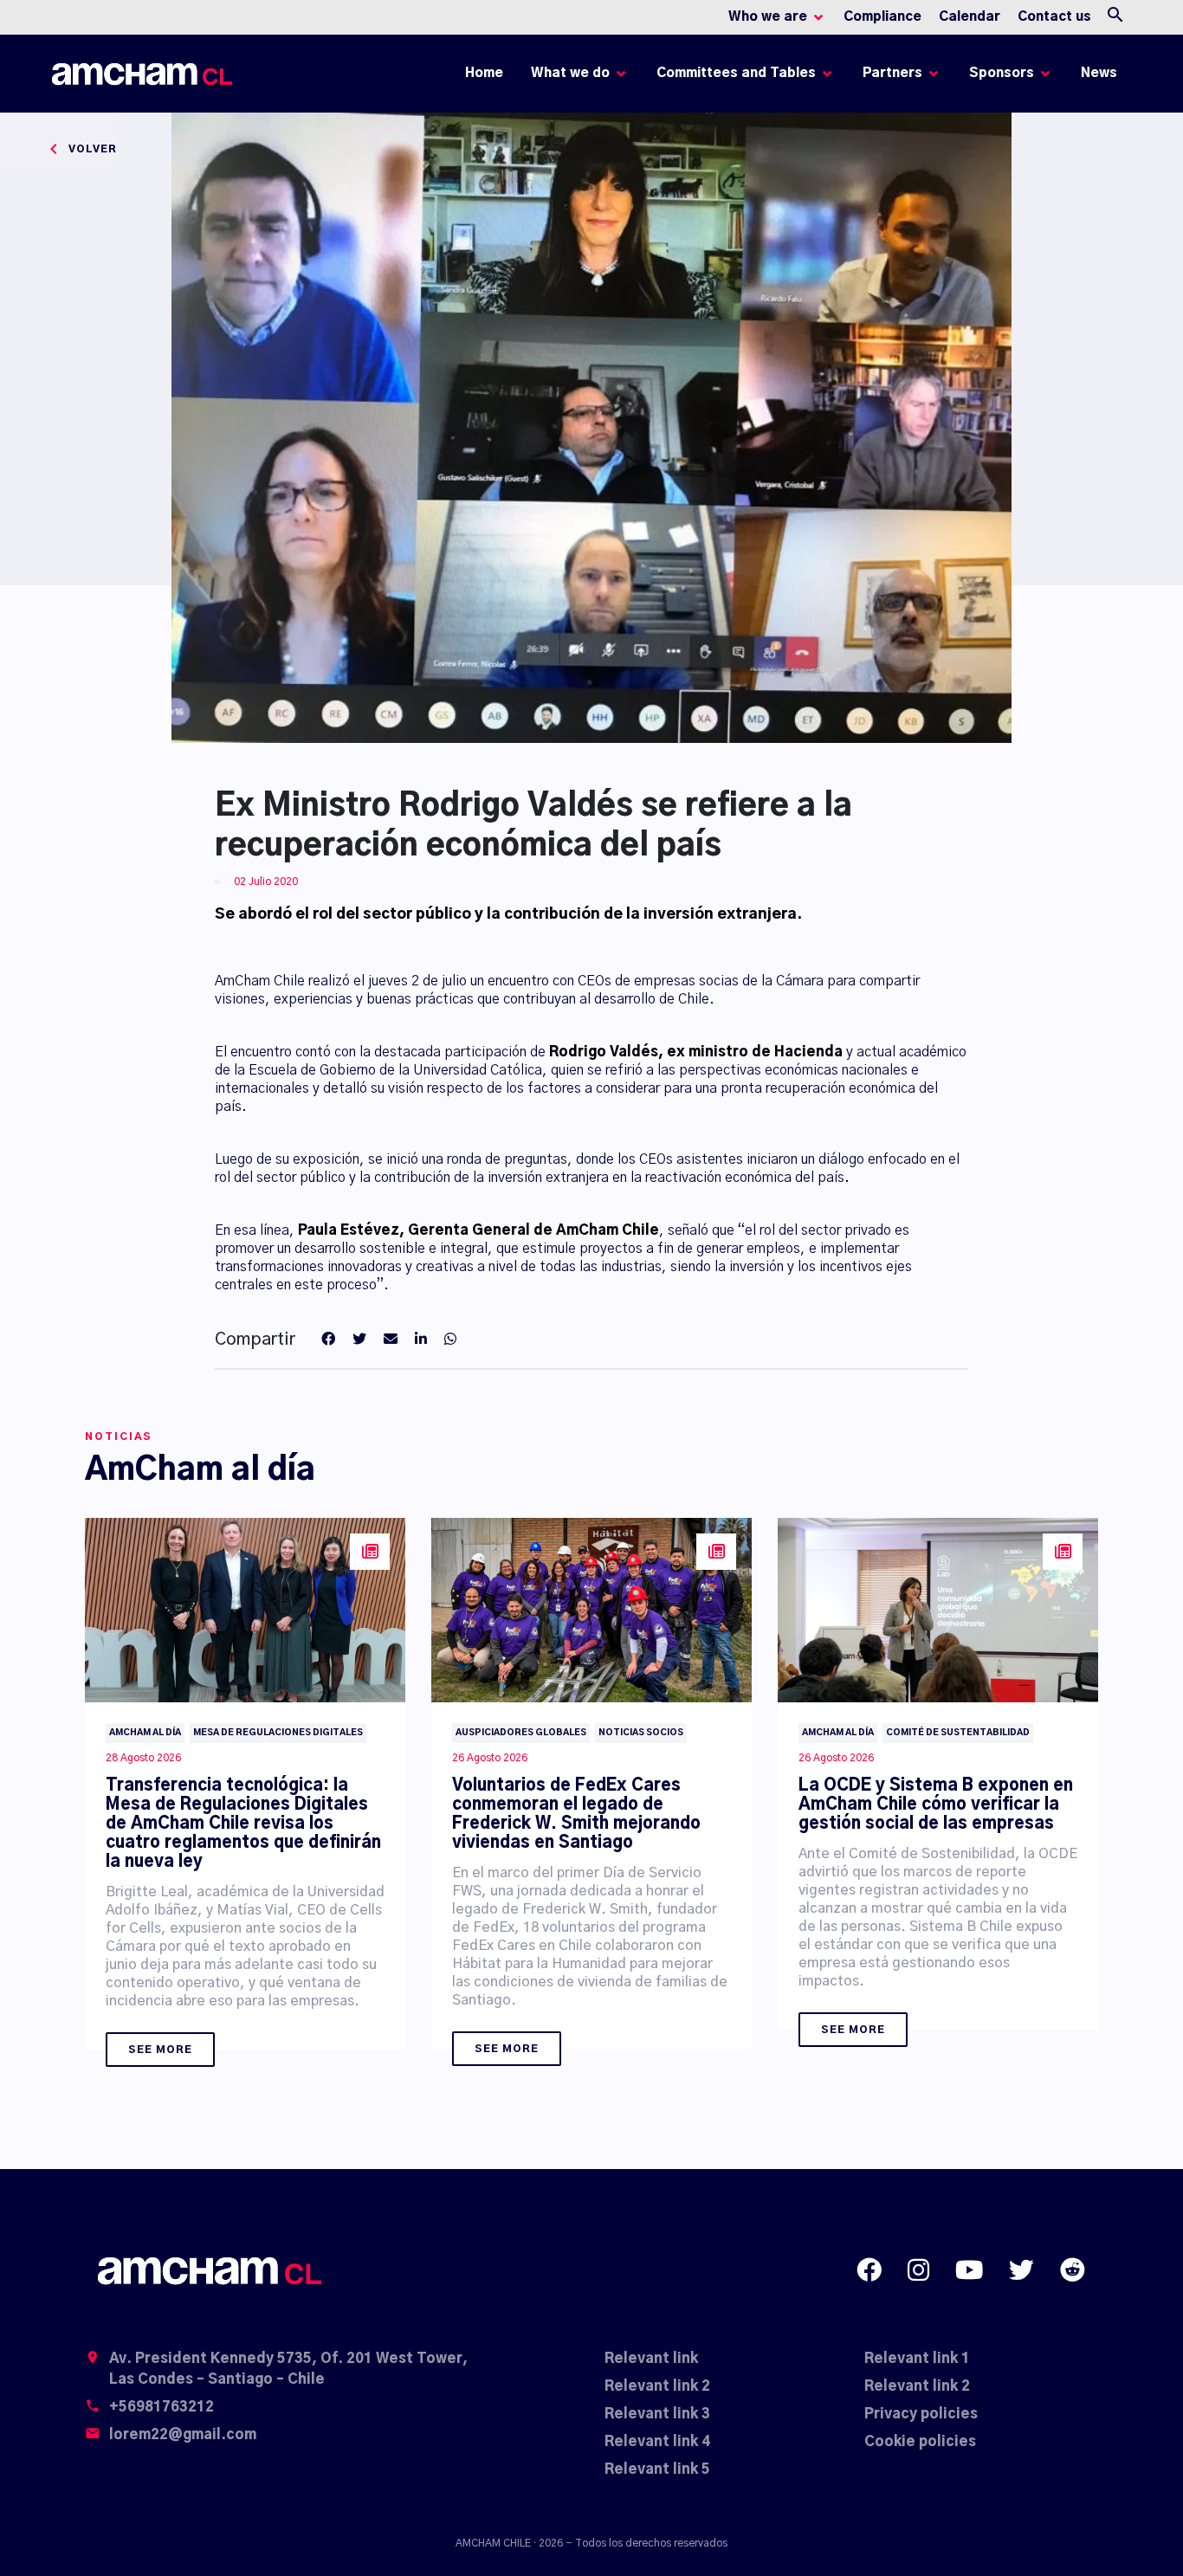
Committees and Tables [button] (736, 73)
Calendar (970, 17)
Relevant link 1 (917, 2359)
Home (487, 77)
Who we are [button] (768, 17)
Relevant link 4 (657, 2442)
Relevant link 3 (657, 2414)
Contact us (1054, 17)
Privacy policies (921, 2414)
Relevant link (651, 2359)
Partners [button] (892, 73)
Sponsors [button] (1002, 73)
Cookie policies (920, 2442)
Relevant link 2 (657, 2386)
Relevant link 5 (657, 2469)
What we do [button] (570, 73)
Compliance (882, 17)
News (1099, 73)
